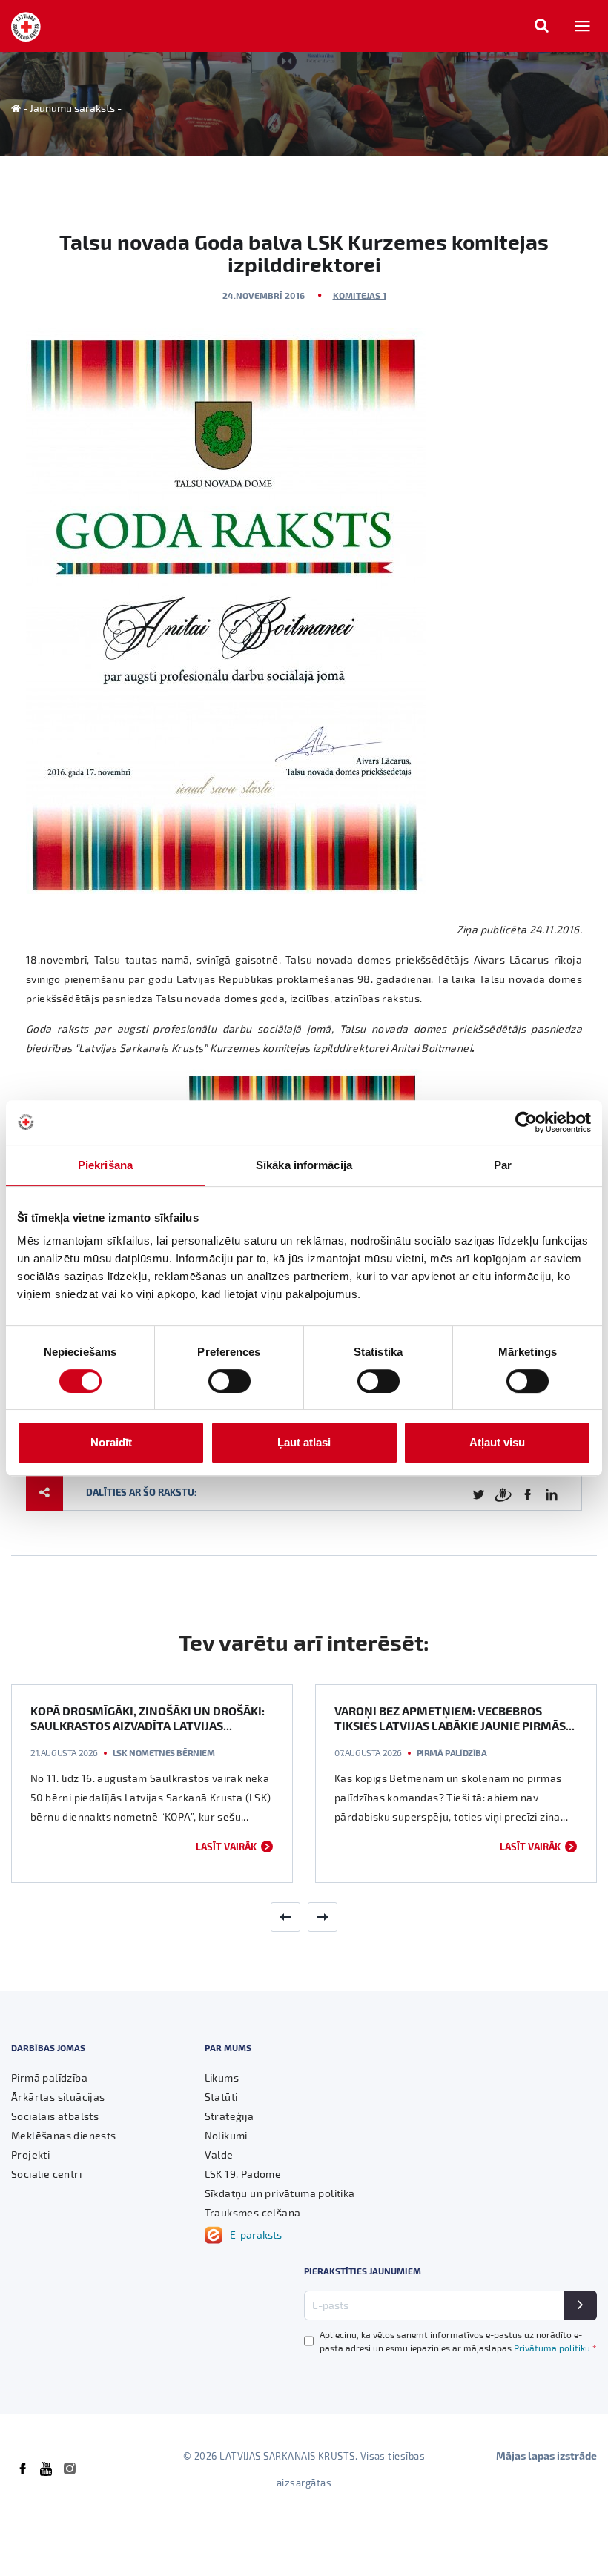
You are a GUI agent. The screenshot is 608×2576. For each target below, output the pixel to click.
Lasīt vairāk (226, 1846)
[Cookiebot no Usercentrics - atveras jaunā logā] (526, 1122)
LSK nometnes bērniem (164, 1752)
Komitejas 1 (360, 295)
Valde (219, 2155)
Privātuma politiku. (555, 2348)
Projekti (30, 2155)
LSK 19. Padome (243, 2174)
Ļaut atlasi (304, 1442)
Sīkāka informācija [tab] (304, 1165)
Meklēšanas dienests (64, 2135)
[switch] (229, 1381)
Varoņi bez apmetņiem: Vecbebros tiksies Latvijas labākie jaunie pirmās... (455, 1718)
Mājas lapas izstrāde (546, 2456)
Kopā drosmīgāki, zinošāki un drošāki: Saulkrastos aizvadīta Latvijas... (148, 1718)
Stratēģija (229, 2116)
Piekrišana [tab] (105, 1165)
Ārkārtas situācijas (58, 2097)
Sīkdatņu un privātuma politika (280, 2193)
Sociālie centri (46, 2174)
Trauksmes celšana (253, 2212)
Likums (222, 2077)
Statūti (221, 2097)
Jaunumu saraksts (72, 108)
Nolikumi (226, 2135)
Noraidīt (111, 1442)
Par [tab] (503, 1165)
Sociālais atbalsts (55, 2116)
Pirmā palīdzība (452, 1752)
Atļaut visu (497, 1442)
